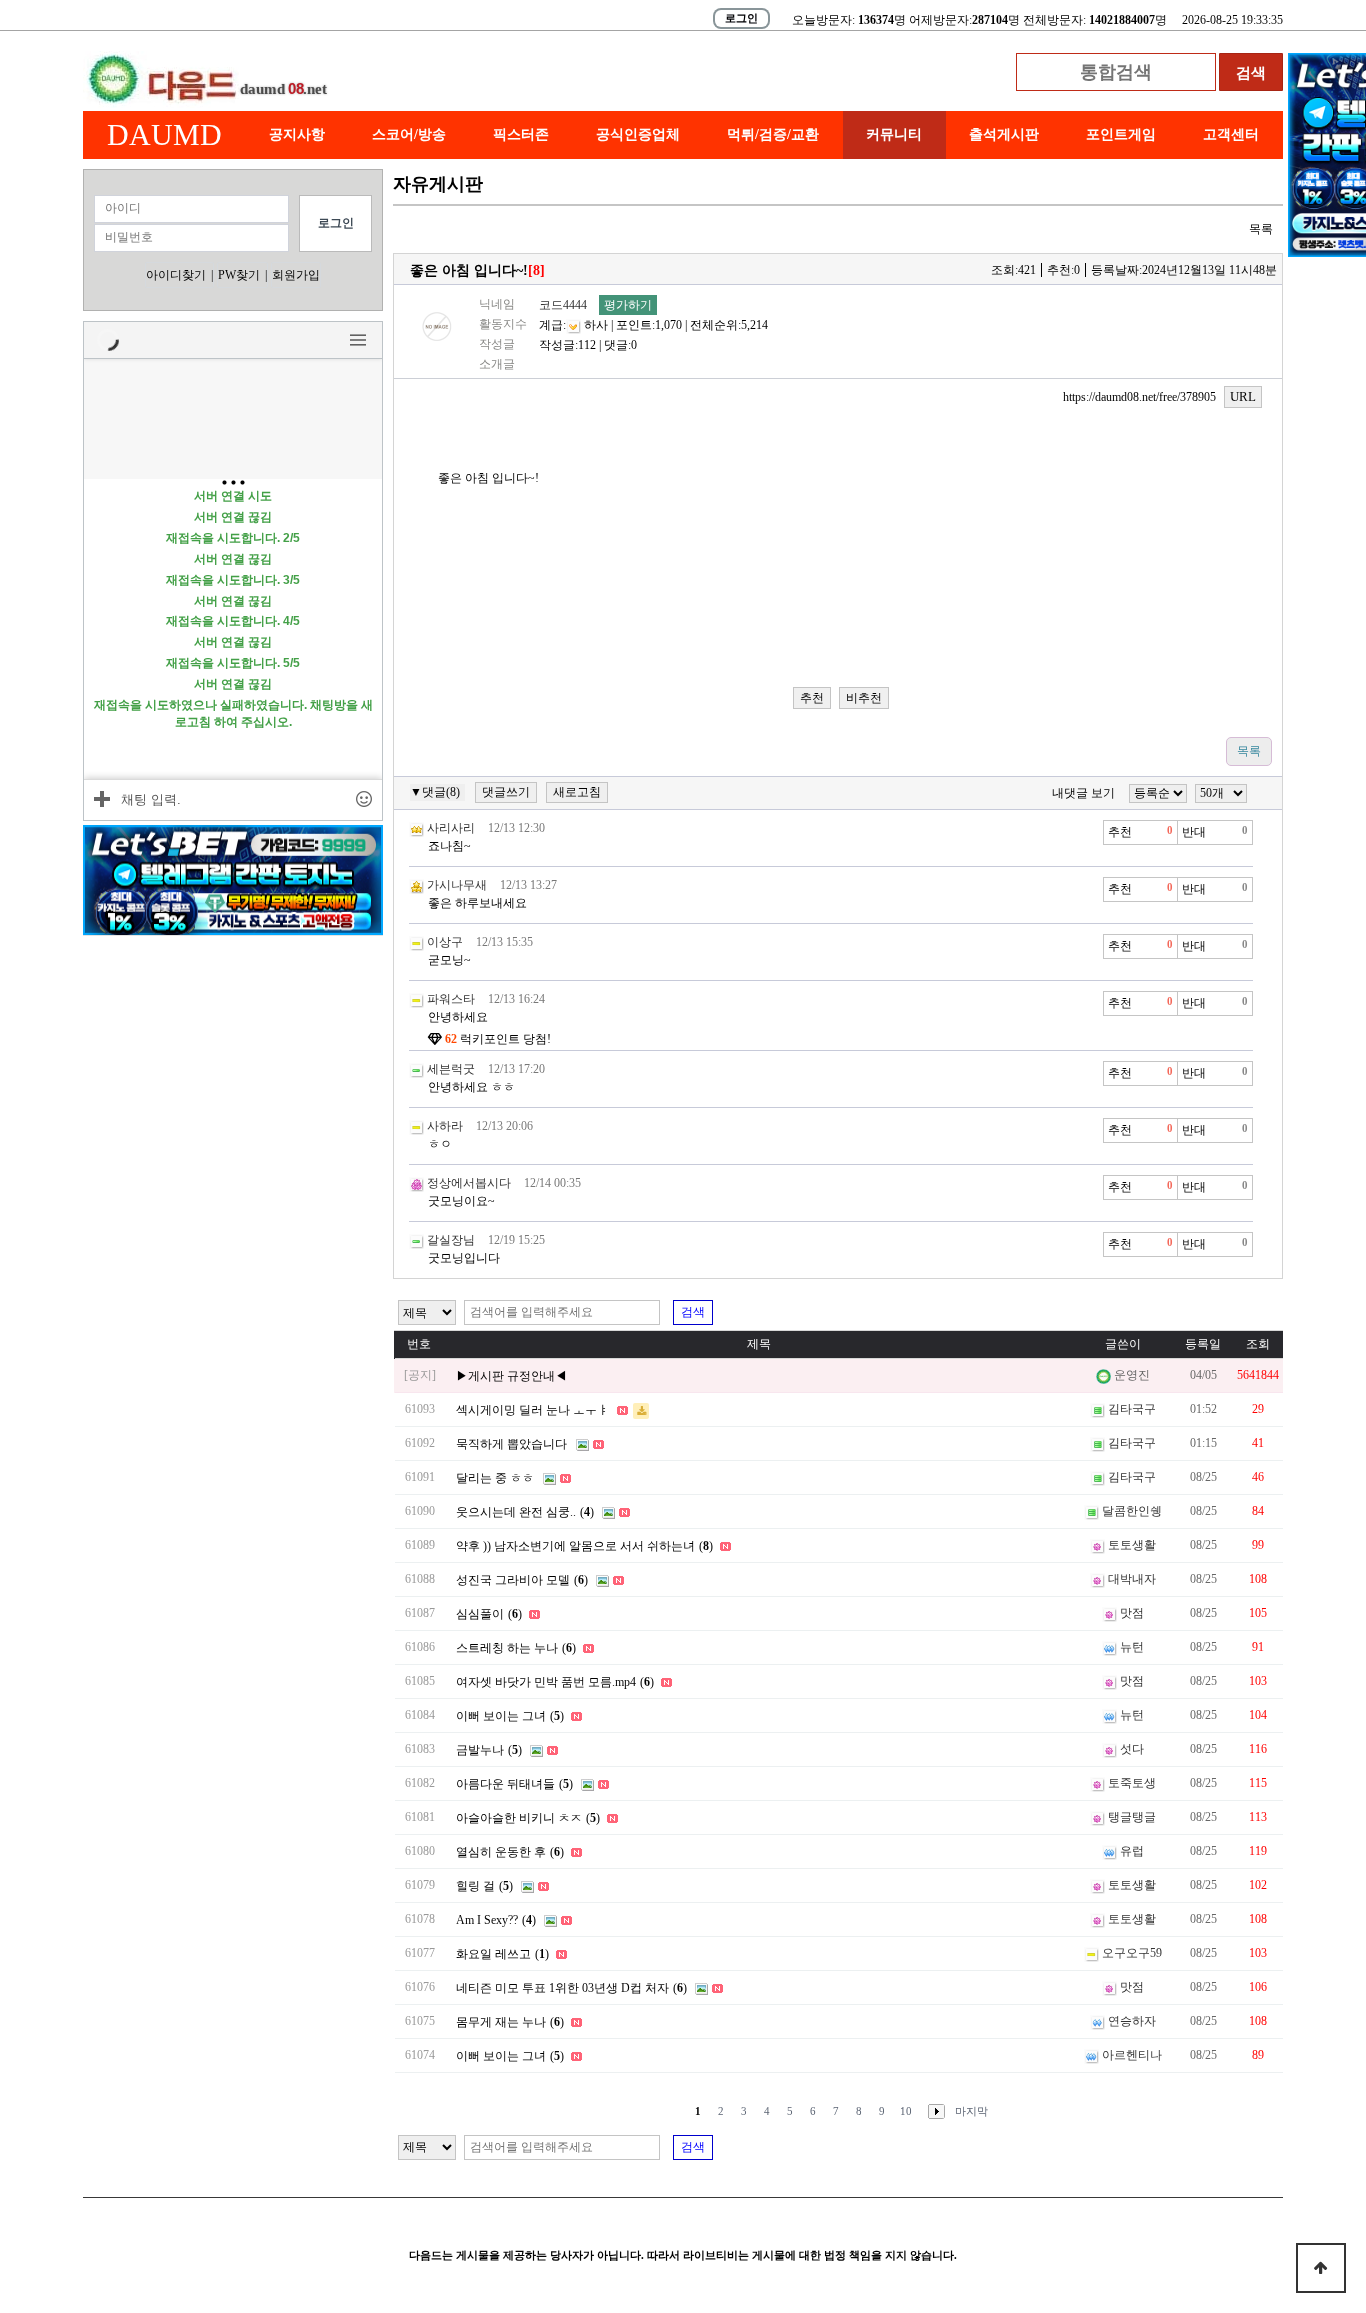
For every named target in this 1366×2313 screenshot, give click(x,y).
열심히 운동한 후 (501, 1852)
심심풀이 (480, 1614)
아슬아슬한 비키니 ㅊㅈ (519, 1818)
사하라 (445, 1126)
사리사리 (451, 828)
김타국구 (1132, 1409)
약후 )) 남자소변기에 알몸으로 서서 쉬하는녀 (575, 1546)
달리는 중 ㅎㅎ (495, 1478)
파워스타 (451, 999)
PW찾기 (239, 275)
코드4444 (563, 305)
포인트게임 (1121, 134)
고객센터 (1231, 134)
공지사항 (297, 134)
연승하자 (1132, 2021)
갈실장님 (451, 1240)
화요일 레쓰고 (493, 1954)
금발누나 (480, 1750)
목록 (1261, 229)
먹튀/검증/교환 (773, 134)
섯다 (1132, 1749)
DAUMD (164, 134)
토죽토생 (1132, 1783)
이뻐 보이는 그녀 (501, 1716)
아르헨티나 (1132, 2055)
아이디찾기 (176, 275)
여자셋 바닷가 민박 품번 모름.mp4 (546, 1682)
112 (587, 345)
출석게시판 (1004, 134)
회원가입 (296, 275)
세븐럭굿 (451, 1069)
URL (1243, 396)
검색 (693, 1312)
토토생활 (1132, 1545)
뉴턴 (1132, 1647)
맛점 (1132, 1613)
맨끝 (971, 2111)
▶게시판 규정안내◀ (511, 1376)
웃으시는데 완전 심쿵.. (516, 1512)
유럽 (1132, 1851)
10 (906, 2111)
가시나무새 (457, 885)
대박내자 (1132, 1579)
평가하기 (628, 305)
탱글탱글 (1132, 1817)
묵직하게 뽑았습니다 (511, 1444)
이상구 (445, 942)
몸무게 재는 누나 (501, 2022)
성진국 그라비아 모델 (513, 1580)
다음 (932, 2111)
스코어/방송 (409, 134)
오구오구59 (1132, 1953)
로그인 (741, 18)
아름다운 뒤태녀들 (505, 1784)
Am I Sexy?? (487, 1920)
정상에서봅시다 (469, 1183)
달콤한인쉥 (1132, 1511)
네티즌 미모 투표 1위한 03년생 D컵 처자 (562, 1988)
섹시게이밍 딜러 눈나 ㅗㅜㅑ (532, 1410)
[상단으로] (1321, 2268)
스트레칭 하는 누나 (507, 1648)
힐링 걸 (475, 1886)
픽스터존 (521, 134)
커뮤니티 (894, 134)
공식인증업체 (638, 134)
